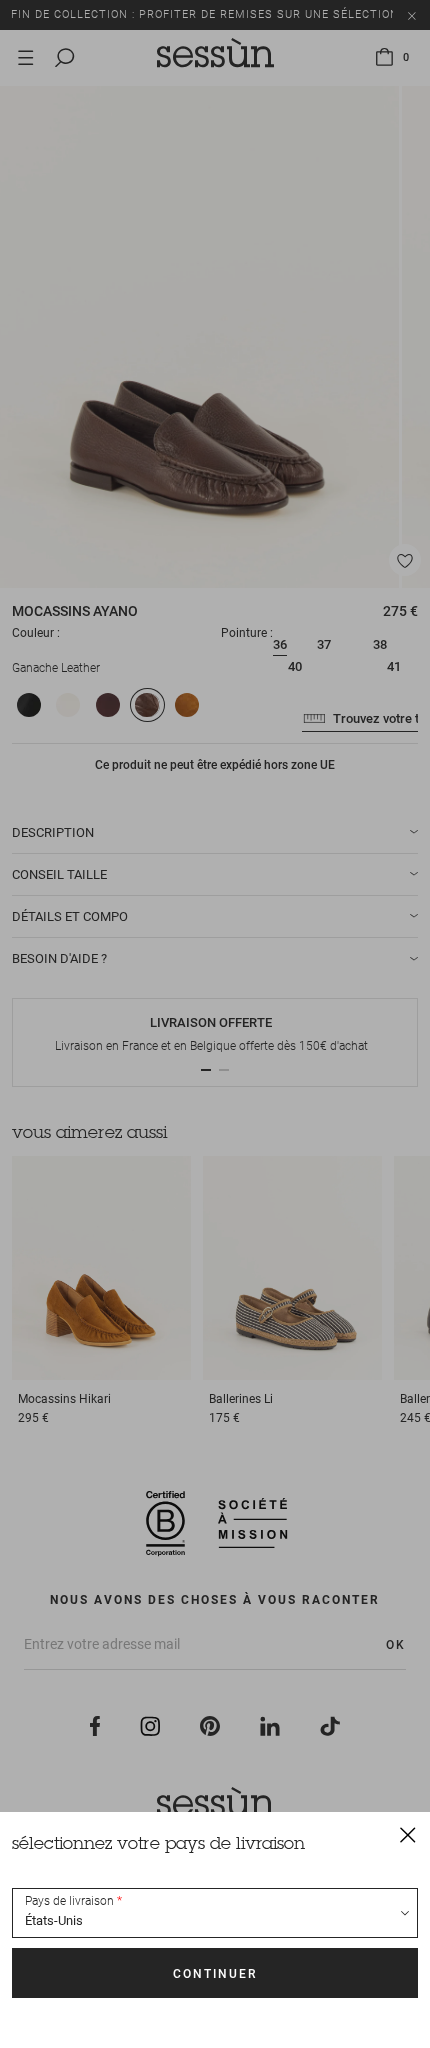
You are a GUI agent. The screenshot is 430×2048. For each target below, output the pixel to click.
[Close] (408, 1834)
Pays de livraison (69, 1901)
